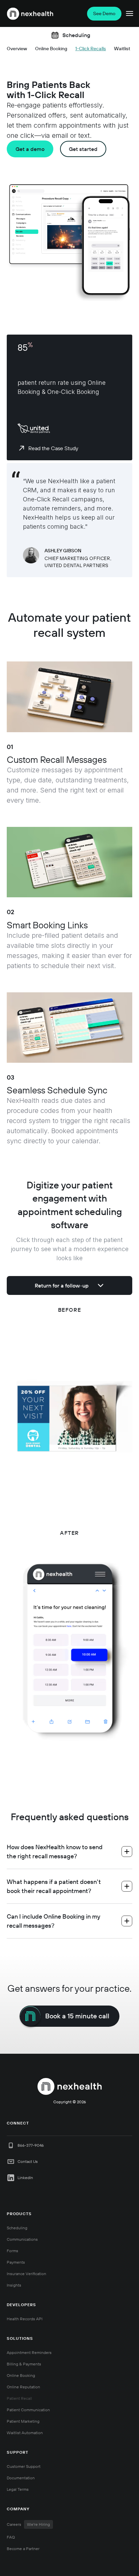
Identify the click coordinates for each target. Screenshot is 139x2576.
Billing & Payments (24, 2364)
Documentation (21, 2478)
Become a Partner (23, 2549)
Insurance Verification (26, 2274)
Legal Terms (18, 2489)
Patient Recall (19, 2398)
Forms (12, 2251)
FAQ (11, 2537)
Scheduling (17, 2228)
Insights (14, 2285)
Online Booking (21, 2375)
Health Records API (25, 2319)
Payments (16, 2262)
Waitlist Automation (25, 2433)
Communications (22, 2239)
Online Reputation (23, 2387)
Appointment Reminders (29, 2352)
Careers (28, 2524)
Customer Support (24, 2466)
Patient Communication (28, 2410)
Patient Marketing (23, 2421)
